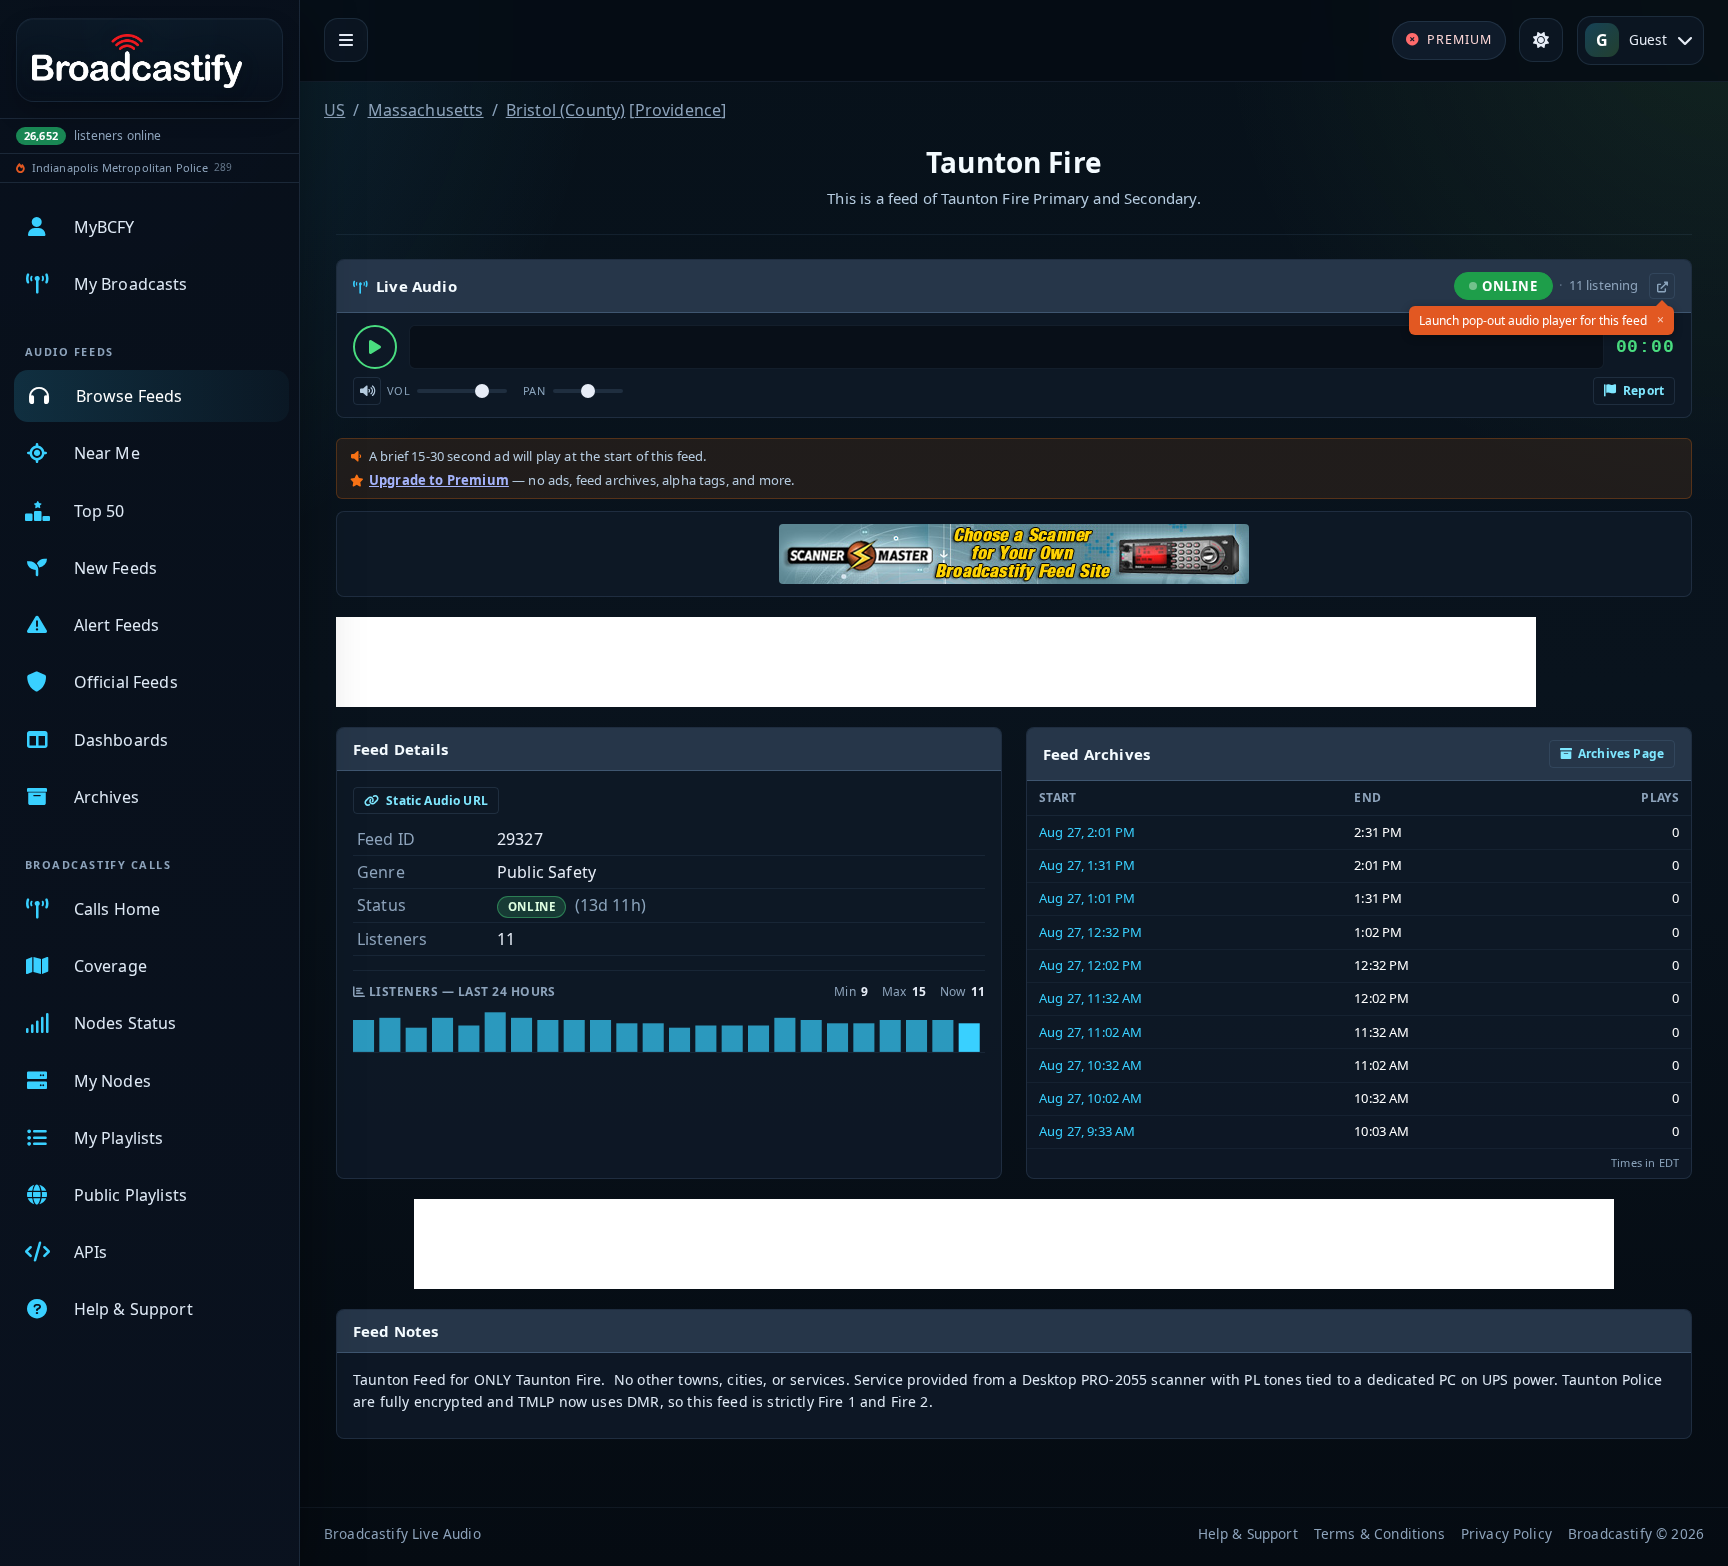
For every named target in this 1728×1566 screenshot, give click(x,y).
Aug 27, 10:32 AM (1091, 1065)
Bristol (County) (566, 110)
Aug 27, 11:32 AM (1091, 998)
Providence (678, 110)
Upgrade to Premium (439, 480)
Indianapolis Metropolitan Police (120, 167)
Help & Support (1248, 1533)
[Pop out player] (1662, 286)
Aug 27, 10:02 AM (1091, 1098)
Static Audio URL (435, 800)
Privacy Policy (1506, 1533)
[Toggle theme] (1541, 40)
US (334, 110)
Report (1642, 390)
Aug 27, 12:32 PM (1091, 932)
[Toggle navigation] (346, 40)
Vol (398, 390)
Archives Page (1621, 753)
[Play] (375, 347)
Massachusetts (426, 110)
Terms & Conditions (1379, 1533)
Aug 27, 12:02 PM (1091, 965)
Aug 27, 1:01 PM (1087, 898)
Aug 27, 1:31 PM (1087, 865)
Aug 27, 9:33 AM (1087, 1131)
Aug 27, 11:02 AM (1091, 1032)
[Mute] (367, 391)
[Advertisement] (936, 662)
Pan (534, 390)
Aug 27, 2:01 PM (1087, 832)
